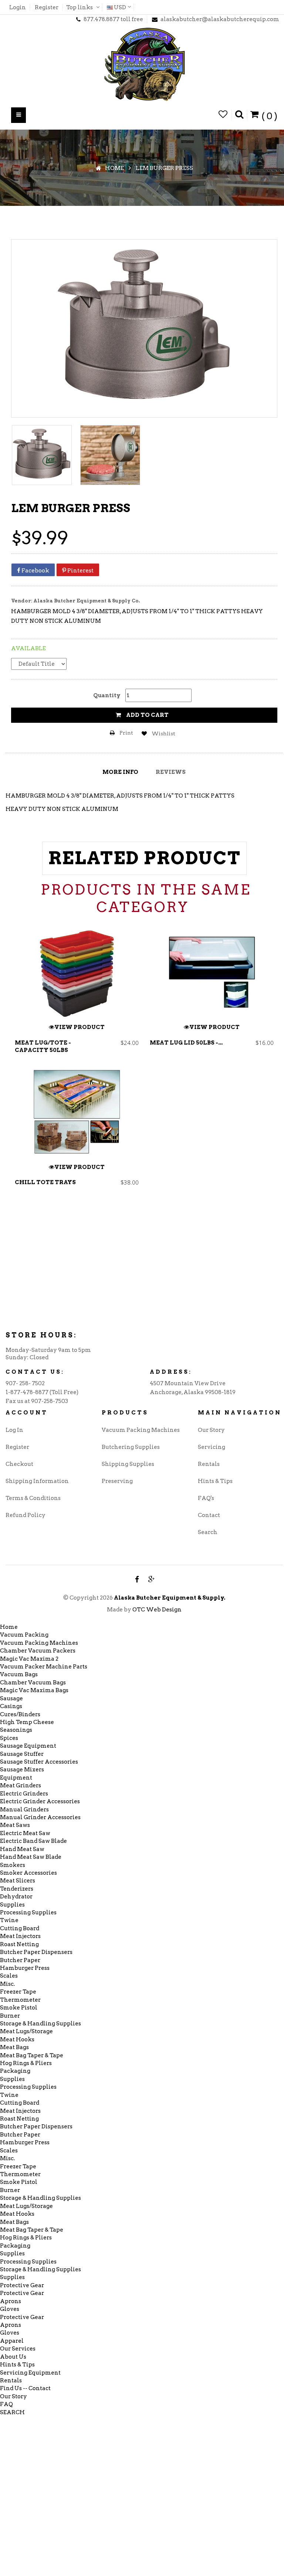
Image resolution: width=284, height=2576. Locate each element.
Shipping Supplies (128, 1464)
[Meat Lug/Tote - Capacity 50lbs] (77, 973)
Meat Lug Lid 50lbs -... (186, 1043)
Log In (14, 1430)
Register (47, 7)
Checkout (19, 1464)
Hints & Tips (215, 1481)
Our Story (211, 1430)
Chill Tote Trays (45, 1182)
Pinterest (80, 571)
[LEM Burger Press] (42, 455)
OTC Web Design (157, 1610)
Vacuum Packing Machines (141, 1430)
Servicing (212, 1447)
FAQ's (206, 1498)
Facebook (35, 571)
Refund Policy (26, 1515)
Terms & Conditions (33, 1498)
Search (208, 1532)
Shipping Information (37, 1481)
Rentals (209, 1464)
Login (18, 7)
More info (120, 772)
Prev (14, 1071)
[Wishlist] (223, 115)
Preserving (117, 1481)
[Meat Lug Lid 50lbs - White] (212, 973)
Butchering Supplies (131, 1447)
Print (126, 733)
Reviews (171, 772)
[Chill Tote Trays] (77, 1113)
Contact (209, 1515)
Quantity (107, 695)
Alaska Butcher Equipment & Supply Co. (87, 601)
